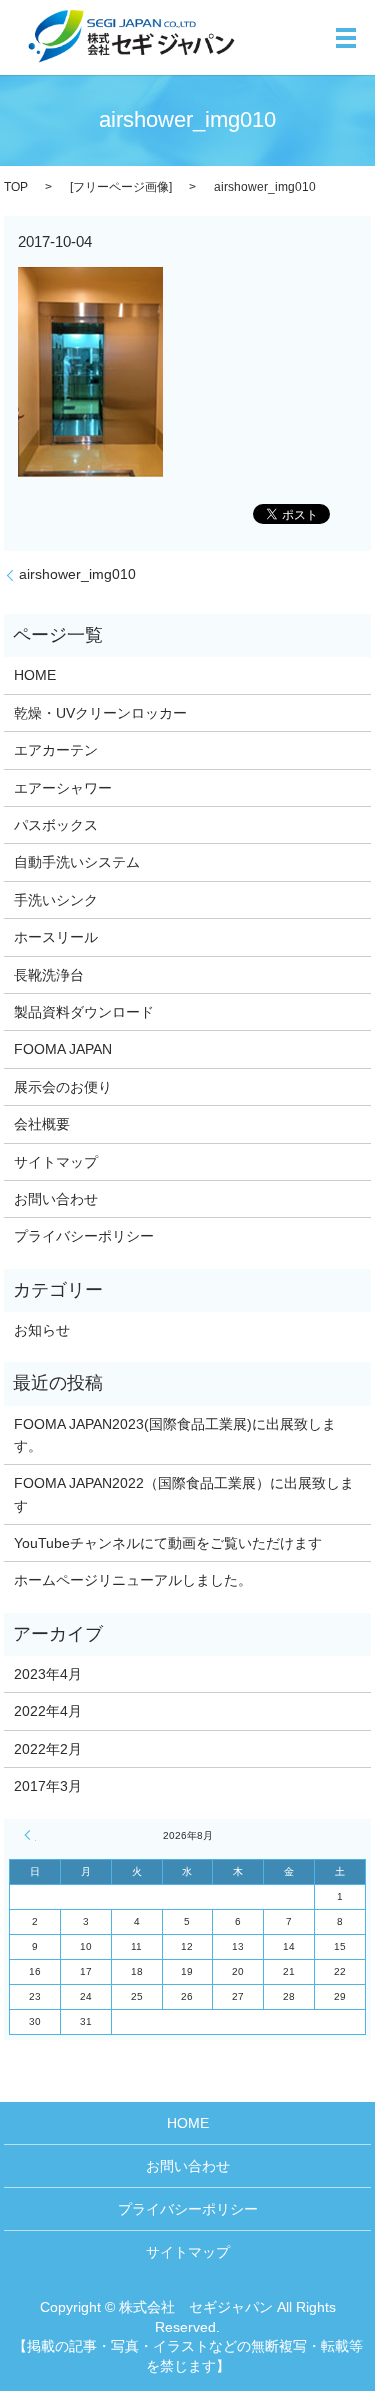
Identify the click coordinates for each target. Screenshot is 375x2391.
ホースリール (56, 937)
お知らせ (42, 1330)
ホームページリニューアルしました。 (133, 1580)
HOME (35, 675)
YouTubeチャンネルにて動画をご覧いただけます (168, 1543)
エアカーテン (56, 750)
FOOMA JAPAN (63, 1049)
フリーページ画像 (121, 187)
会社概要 (42, 1124)
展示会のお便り (63, 1087)
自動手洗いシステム (77, 862)
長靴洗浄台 (49, 975)
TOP (16, 187)
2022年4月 (48, 1711)
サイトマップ (56, 1162)
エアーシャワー (63, 788)
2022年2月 (48, 1749)
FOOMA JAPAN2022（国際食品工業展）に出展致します (184, 1494)
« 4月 (30, 1835)
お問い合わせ (56, 1199)
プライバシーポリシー (84, 1236)
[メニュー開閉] (346, 38)
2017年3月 (48, 1786)
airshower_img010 (77, 574)
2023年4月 (48, 1674)
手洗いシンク (56, 900)
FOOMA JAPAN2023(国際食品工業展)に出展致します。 (175, 1435)
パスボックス (56, 825)
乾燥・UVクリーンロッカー (100, 713)
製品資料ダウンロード (84, 1012)
